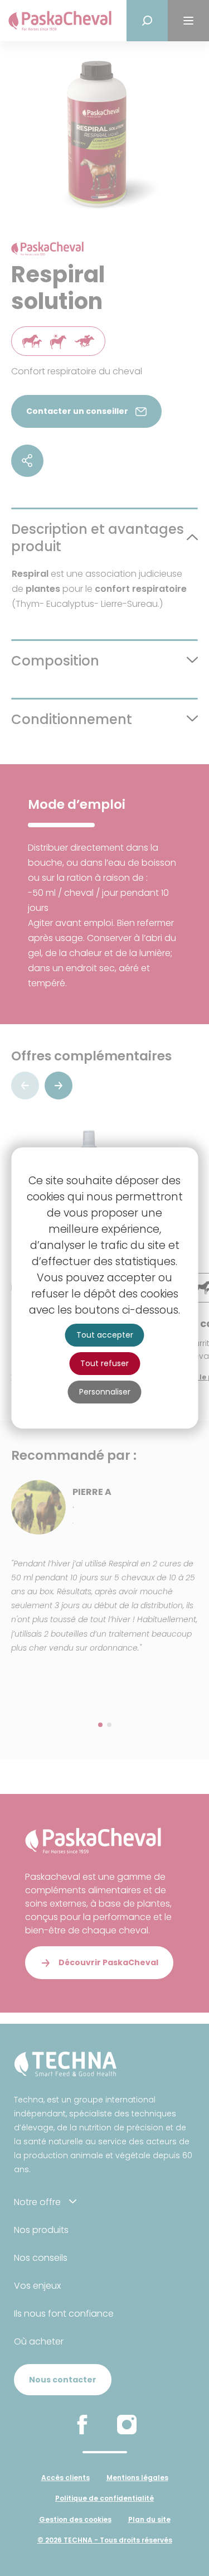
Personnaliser (105, 1392)
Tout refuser (104, 1363)
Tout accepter (105, 1335)
